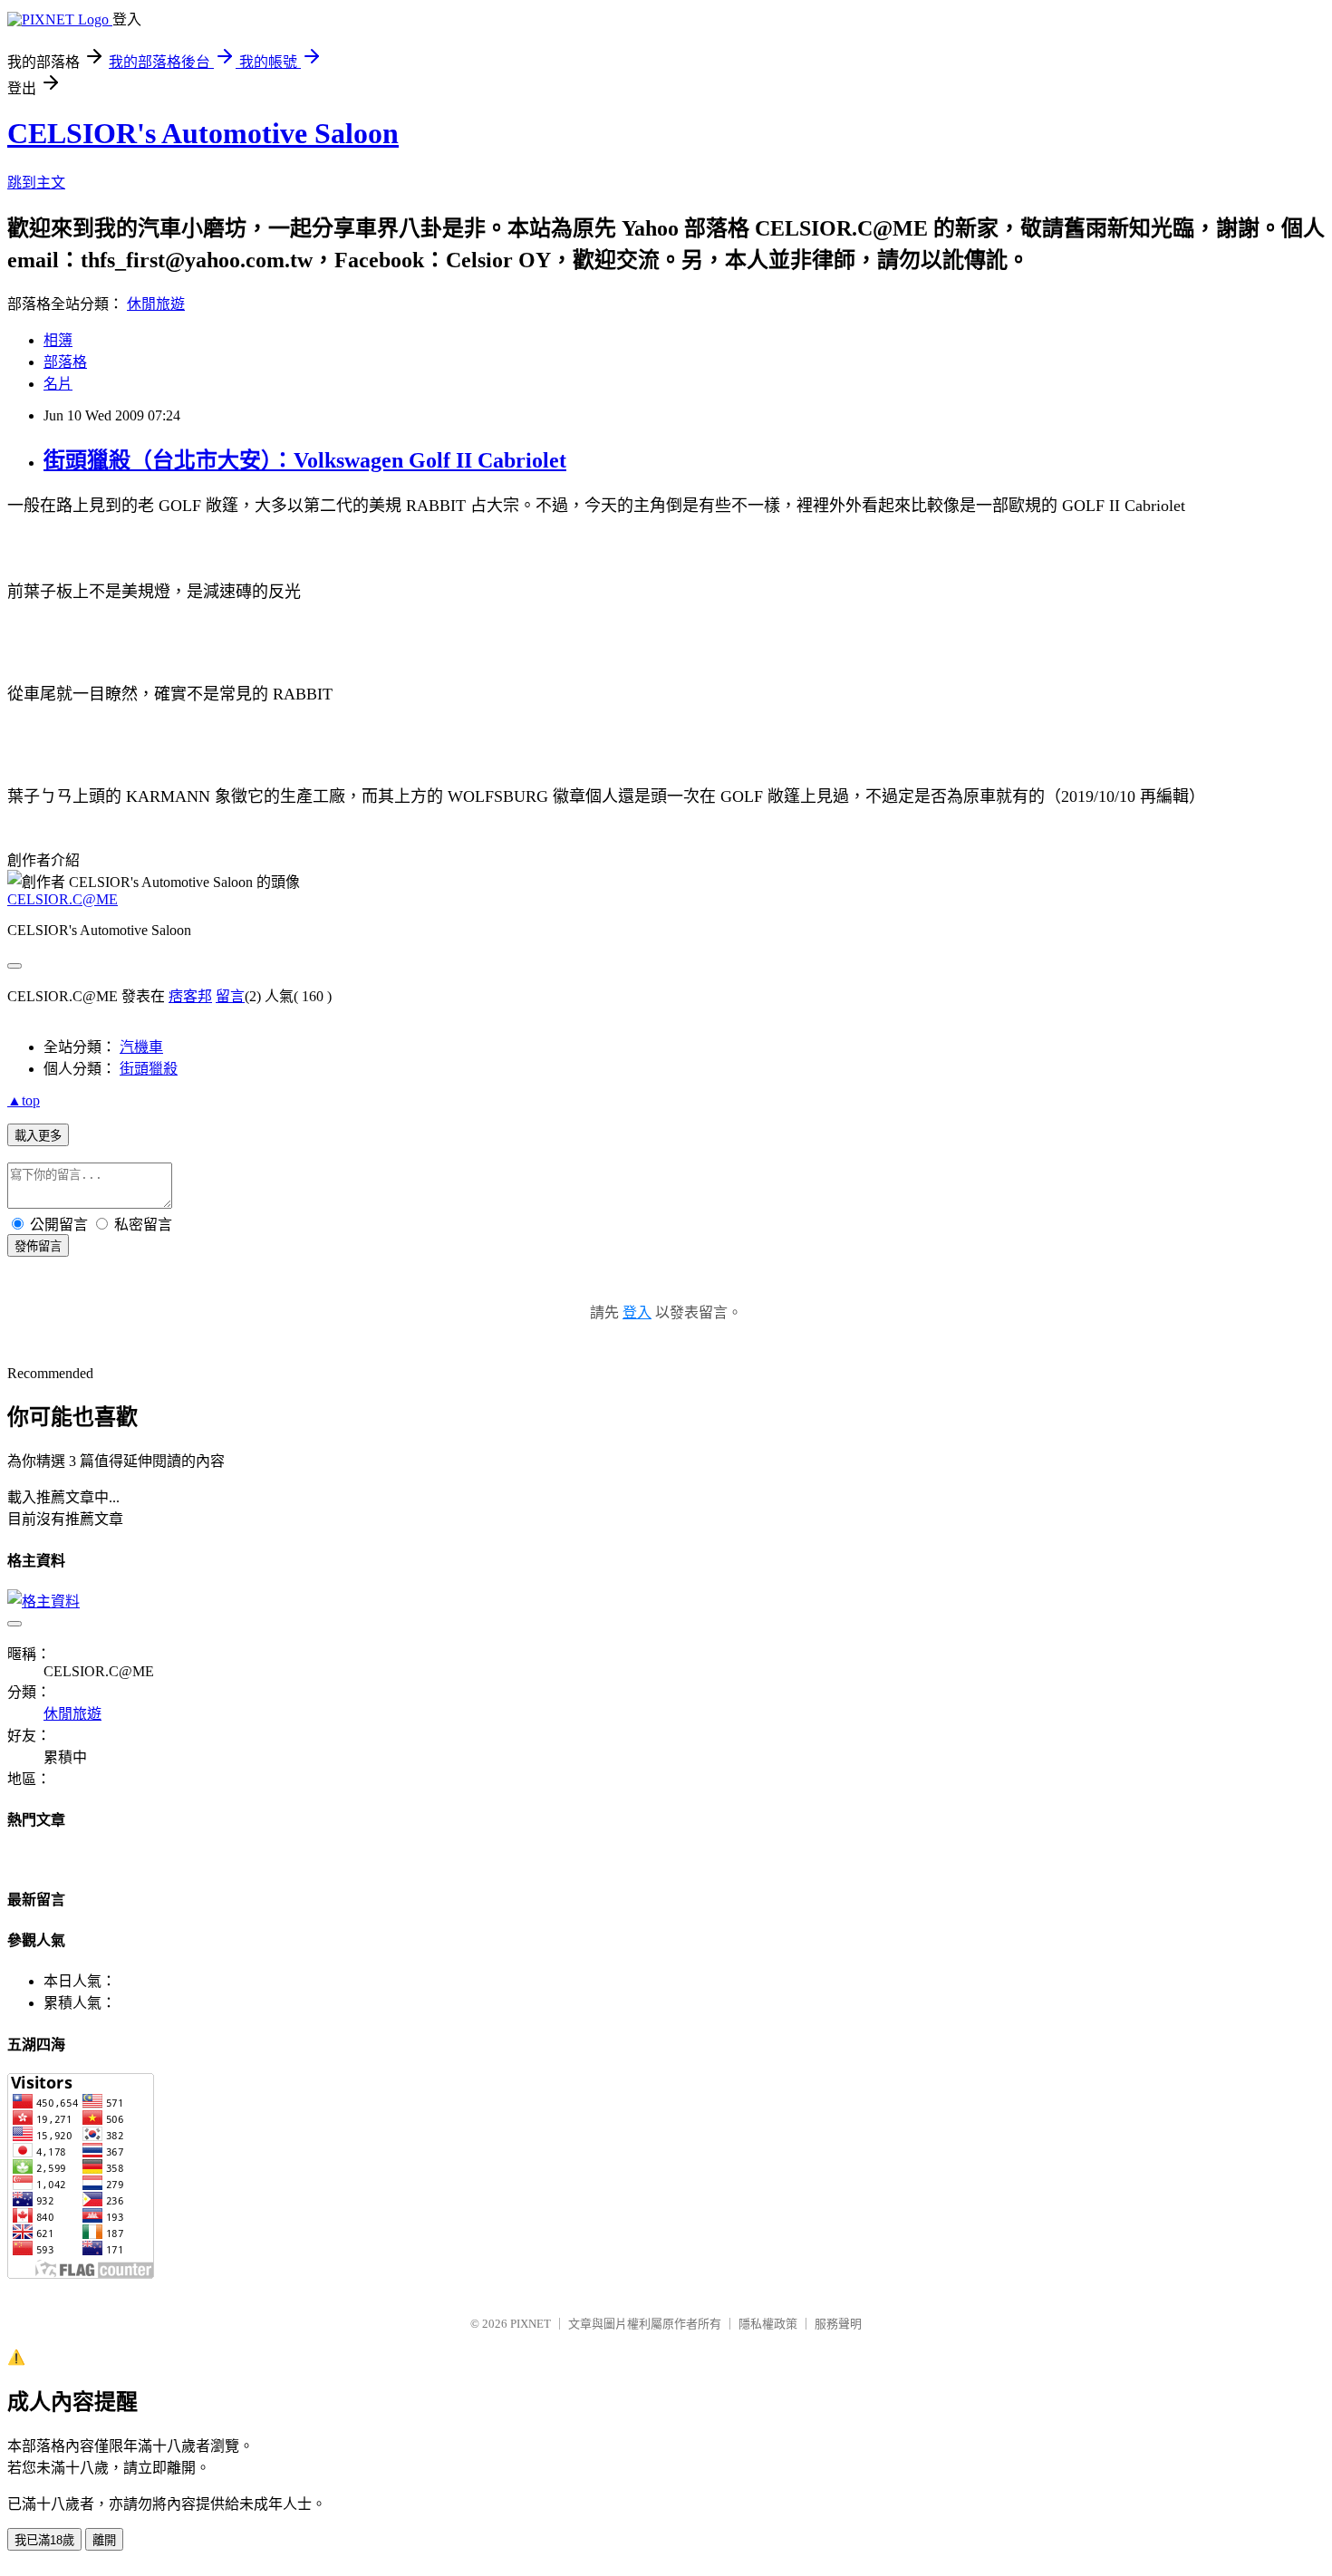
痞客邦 (190, 996)
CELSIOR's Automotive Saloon (203, 133)
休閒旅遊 (156, 304)
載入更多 (38, 1136)
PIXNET (531, 2324)
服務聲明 (838, 2324)
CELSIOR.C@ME (63, 899)
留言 (230, 996)
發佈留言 (38, 1246)
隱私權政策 (768, 2324)
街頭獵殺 (149, 1069)
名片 (58, 384)
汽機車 (141, 1047)
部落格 (65, 362)
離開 (104, 2540)
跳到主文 (36, 183)
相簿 (58, 340)
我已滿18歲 (44, 2540)
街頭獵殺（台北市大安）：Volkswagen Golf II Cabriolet (305, 460)
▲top (24, 1100)
